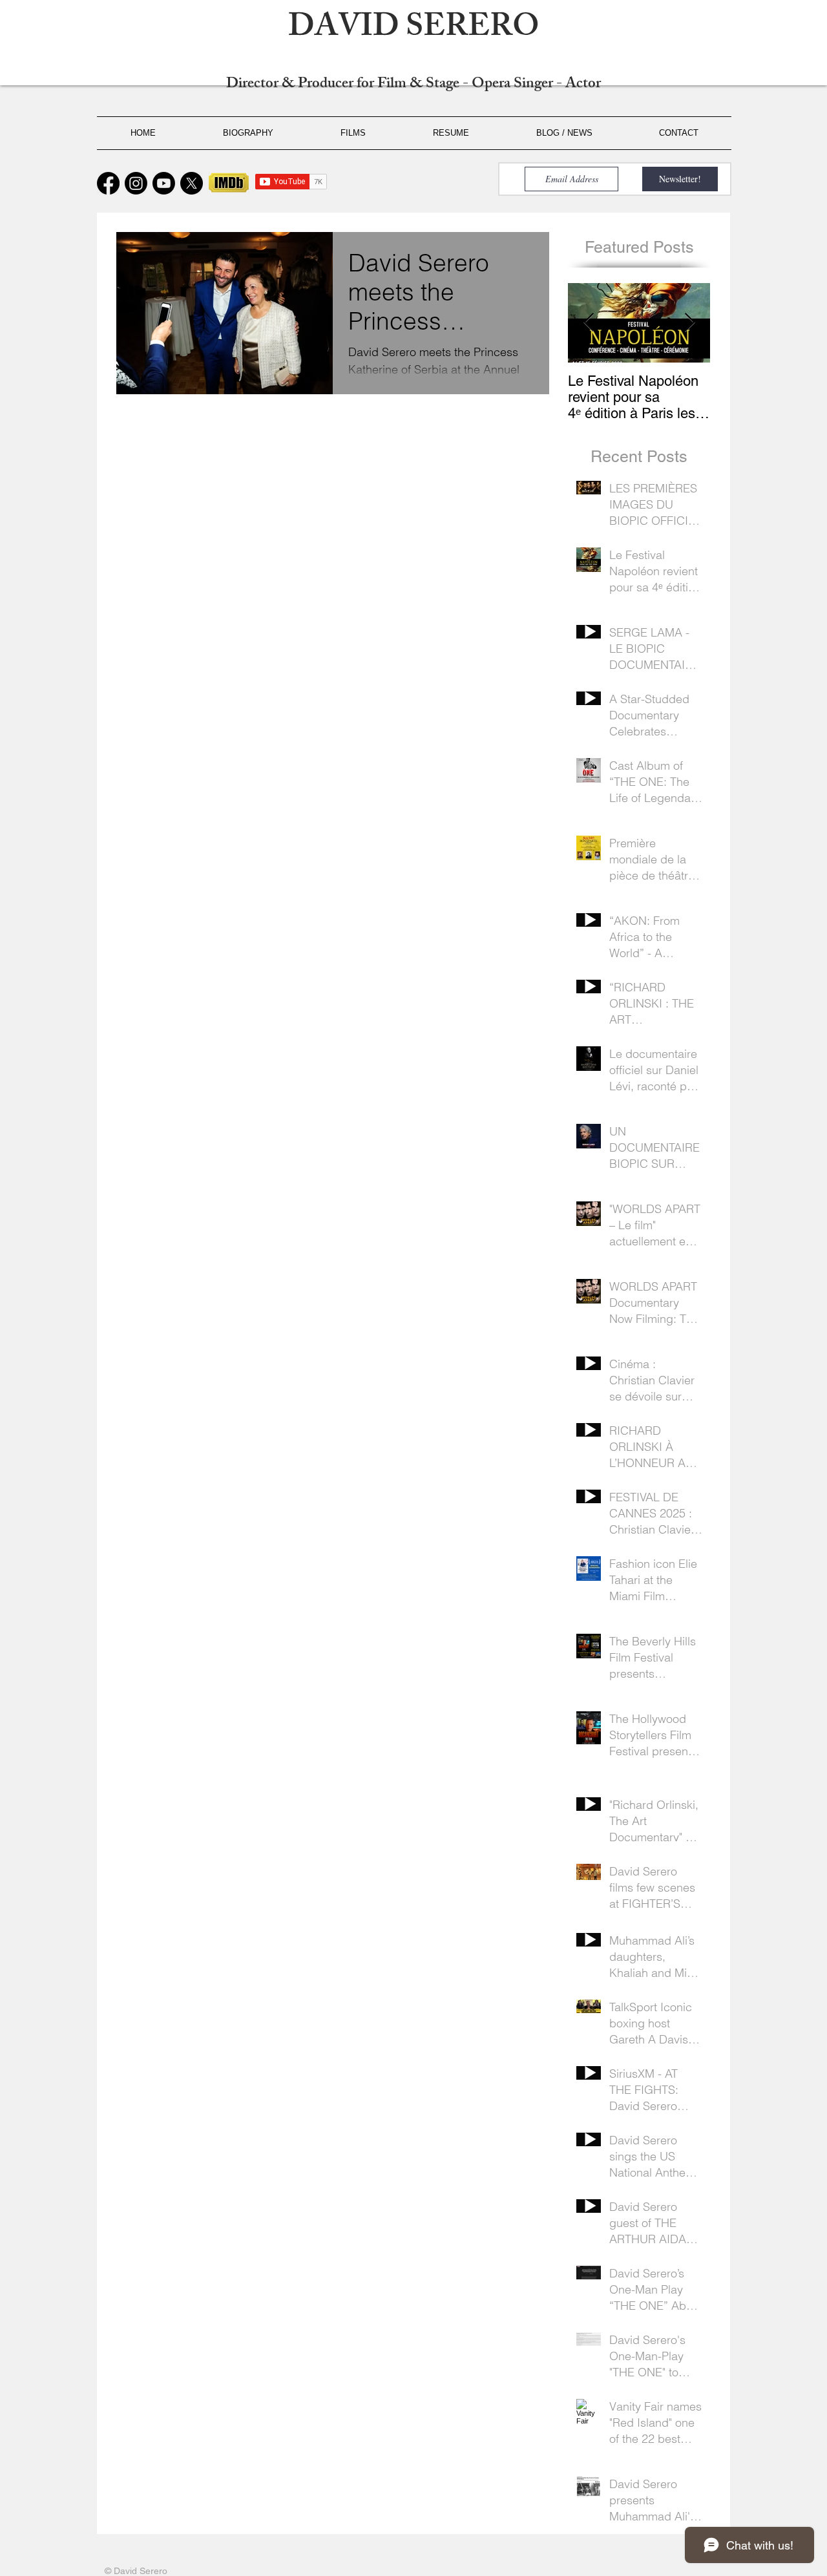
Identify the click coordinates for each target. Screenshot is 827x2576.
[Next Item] (689, 323)
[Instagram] (136, 183)
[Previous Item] (589, 323)
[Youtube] (164, 183)
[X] (192, 183)
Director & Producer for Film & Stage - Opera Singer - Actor (413, 85)
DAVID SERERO (414, 30)
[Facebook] (108, 183)
